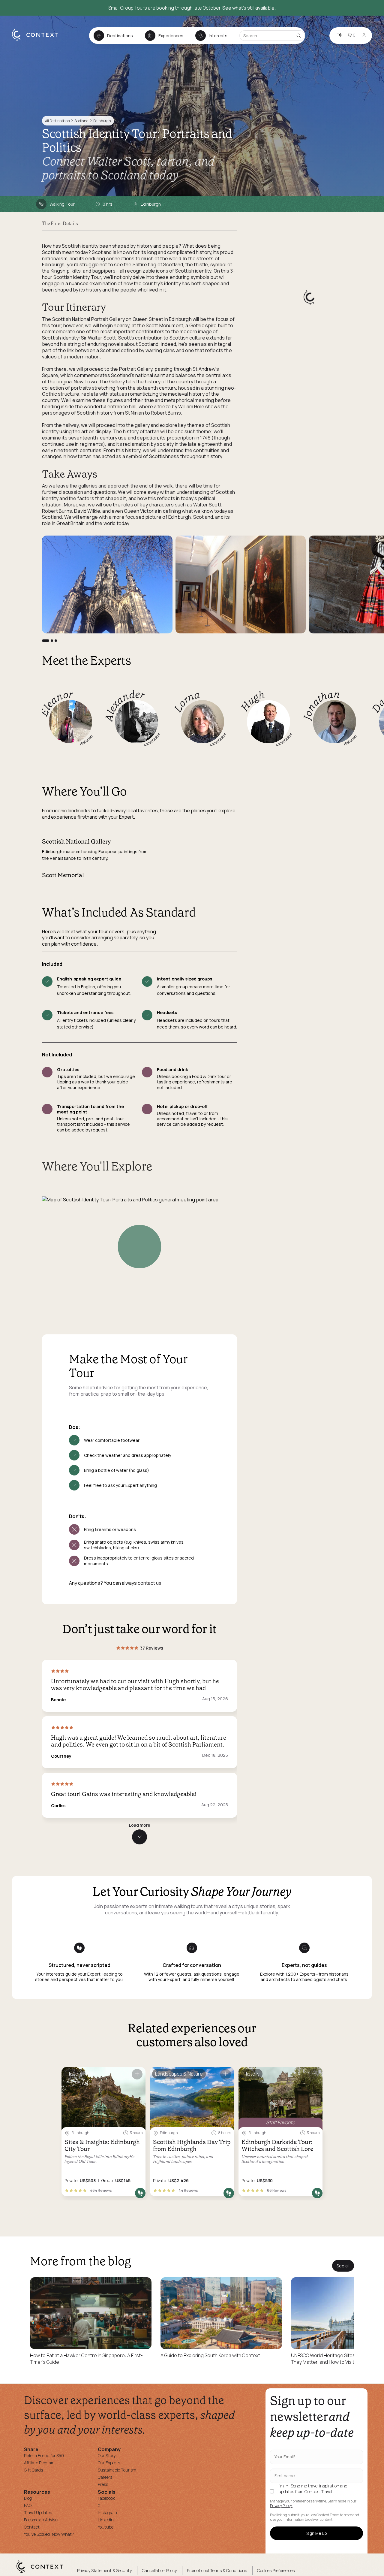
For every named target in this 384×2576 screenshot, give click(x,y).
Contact (32, 2527)
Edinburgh (102, 121)
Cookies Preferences (276, 2570)
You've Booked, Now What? (49, 2534)
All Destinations (57, 121)
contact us (150, 1583)
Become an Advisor (41, 2520)
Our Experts (109, 2463)
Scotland (81, 121)
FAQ (28, 2505)
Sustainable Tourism (117, 2470)
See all (343, 2266)
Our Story (107, 2455)
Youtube (106, 2527)
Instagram (107, 2513)
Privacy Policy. (281, 2506)
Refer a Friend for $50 (44, 2455)
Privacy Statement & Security (104, 2570)
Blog (28, 2498)
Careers (105, 2477)
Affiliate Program (39, 2463)
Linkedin (106, 2520)
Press (103, 2484)
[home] (38, 41)
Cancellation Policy (159, 2570)
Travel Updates (38, 2513)
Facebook (106, 2498)
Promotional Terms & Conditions (217, 2570)
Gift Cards (33, 2470)
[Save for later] (137, 2074)
